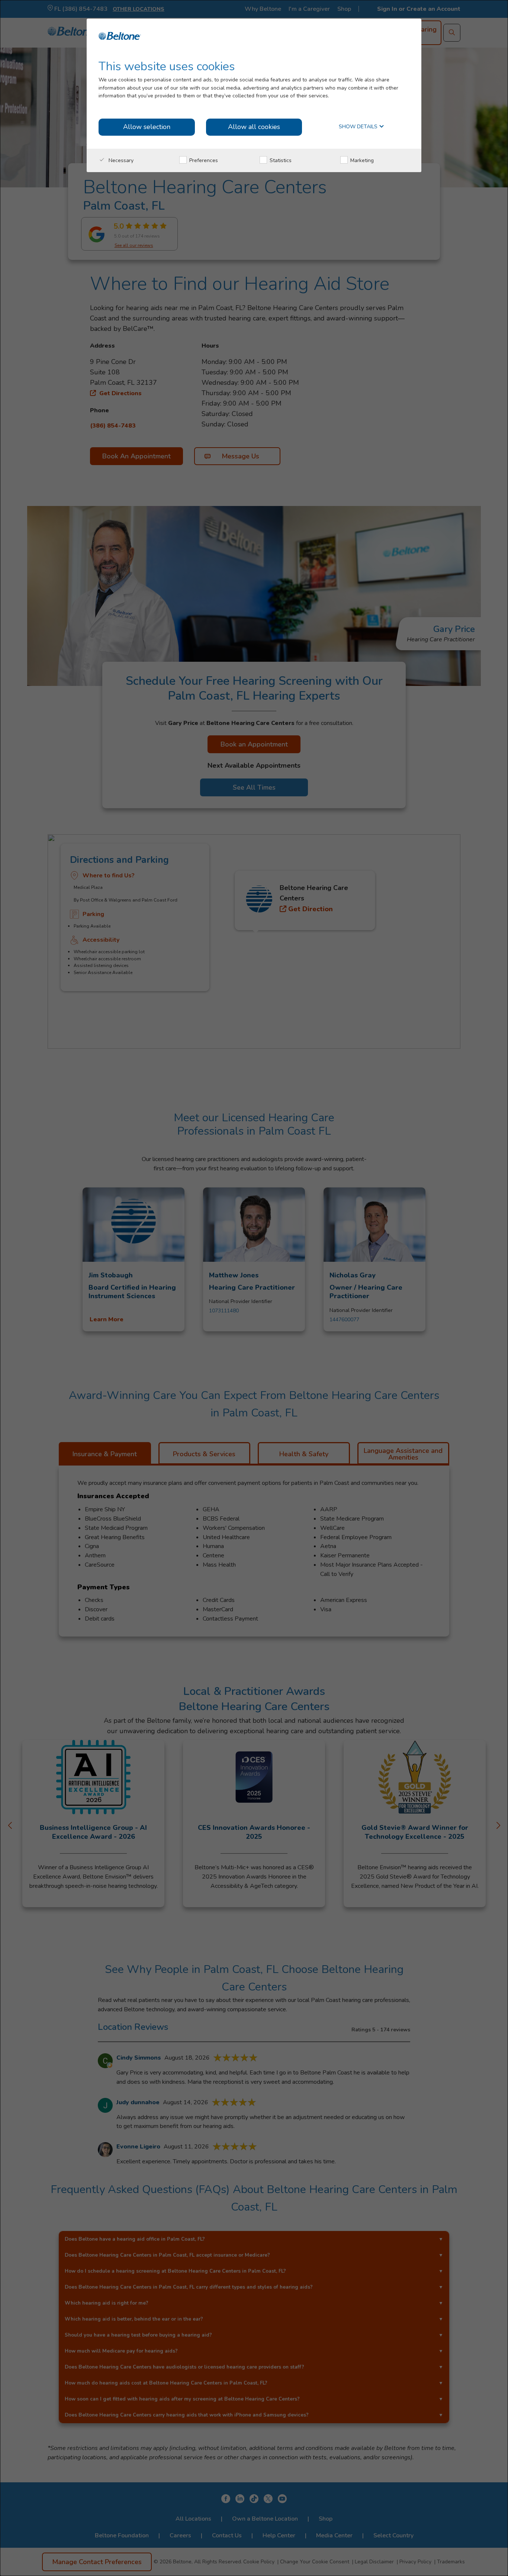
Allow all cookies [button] (254, 127)
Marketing (361, 160)
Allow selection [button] (147, 127)
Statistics (280, 160)
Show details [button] (359, 127)
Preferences (203, 160)
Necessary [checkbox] (120, 160)
